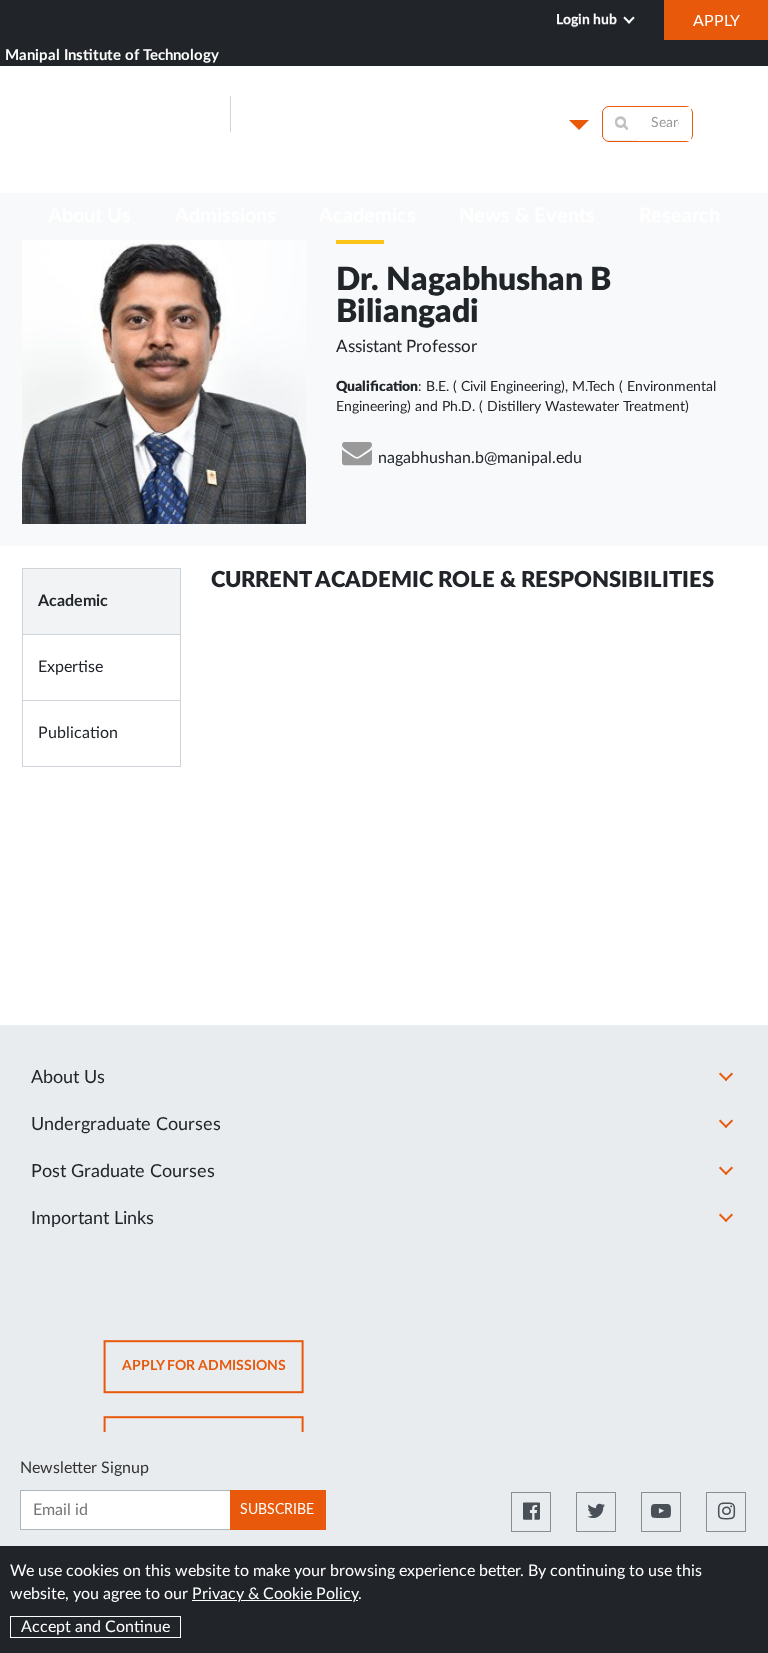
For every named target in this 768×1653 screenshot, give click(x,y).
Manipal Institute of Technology (112, 55)
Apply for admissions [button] (213, 1376)
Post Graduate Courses (123, 1172)
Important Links (92, 1219)
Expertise (70, 667)
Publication (78, 733)
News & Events (527, 216)
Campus (530, 124)
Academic (73, 601)
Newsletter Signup (84, 1468)
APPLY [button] (730, 26)
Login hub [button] (588, 20)
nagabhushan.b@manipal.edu (480, 458)
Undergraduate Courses (126, 1125)
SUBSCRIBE (277, 1510)
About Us (68, 1078)
